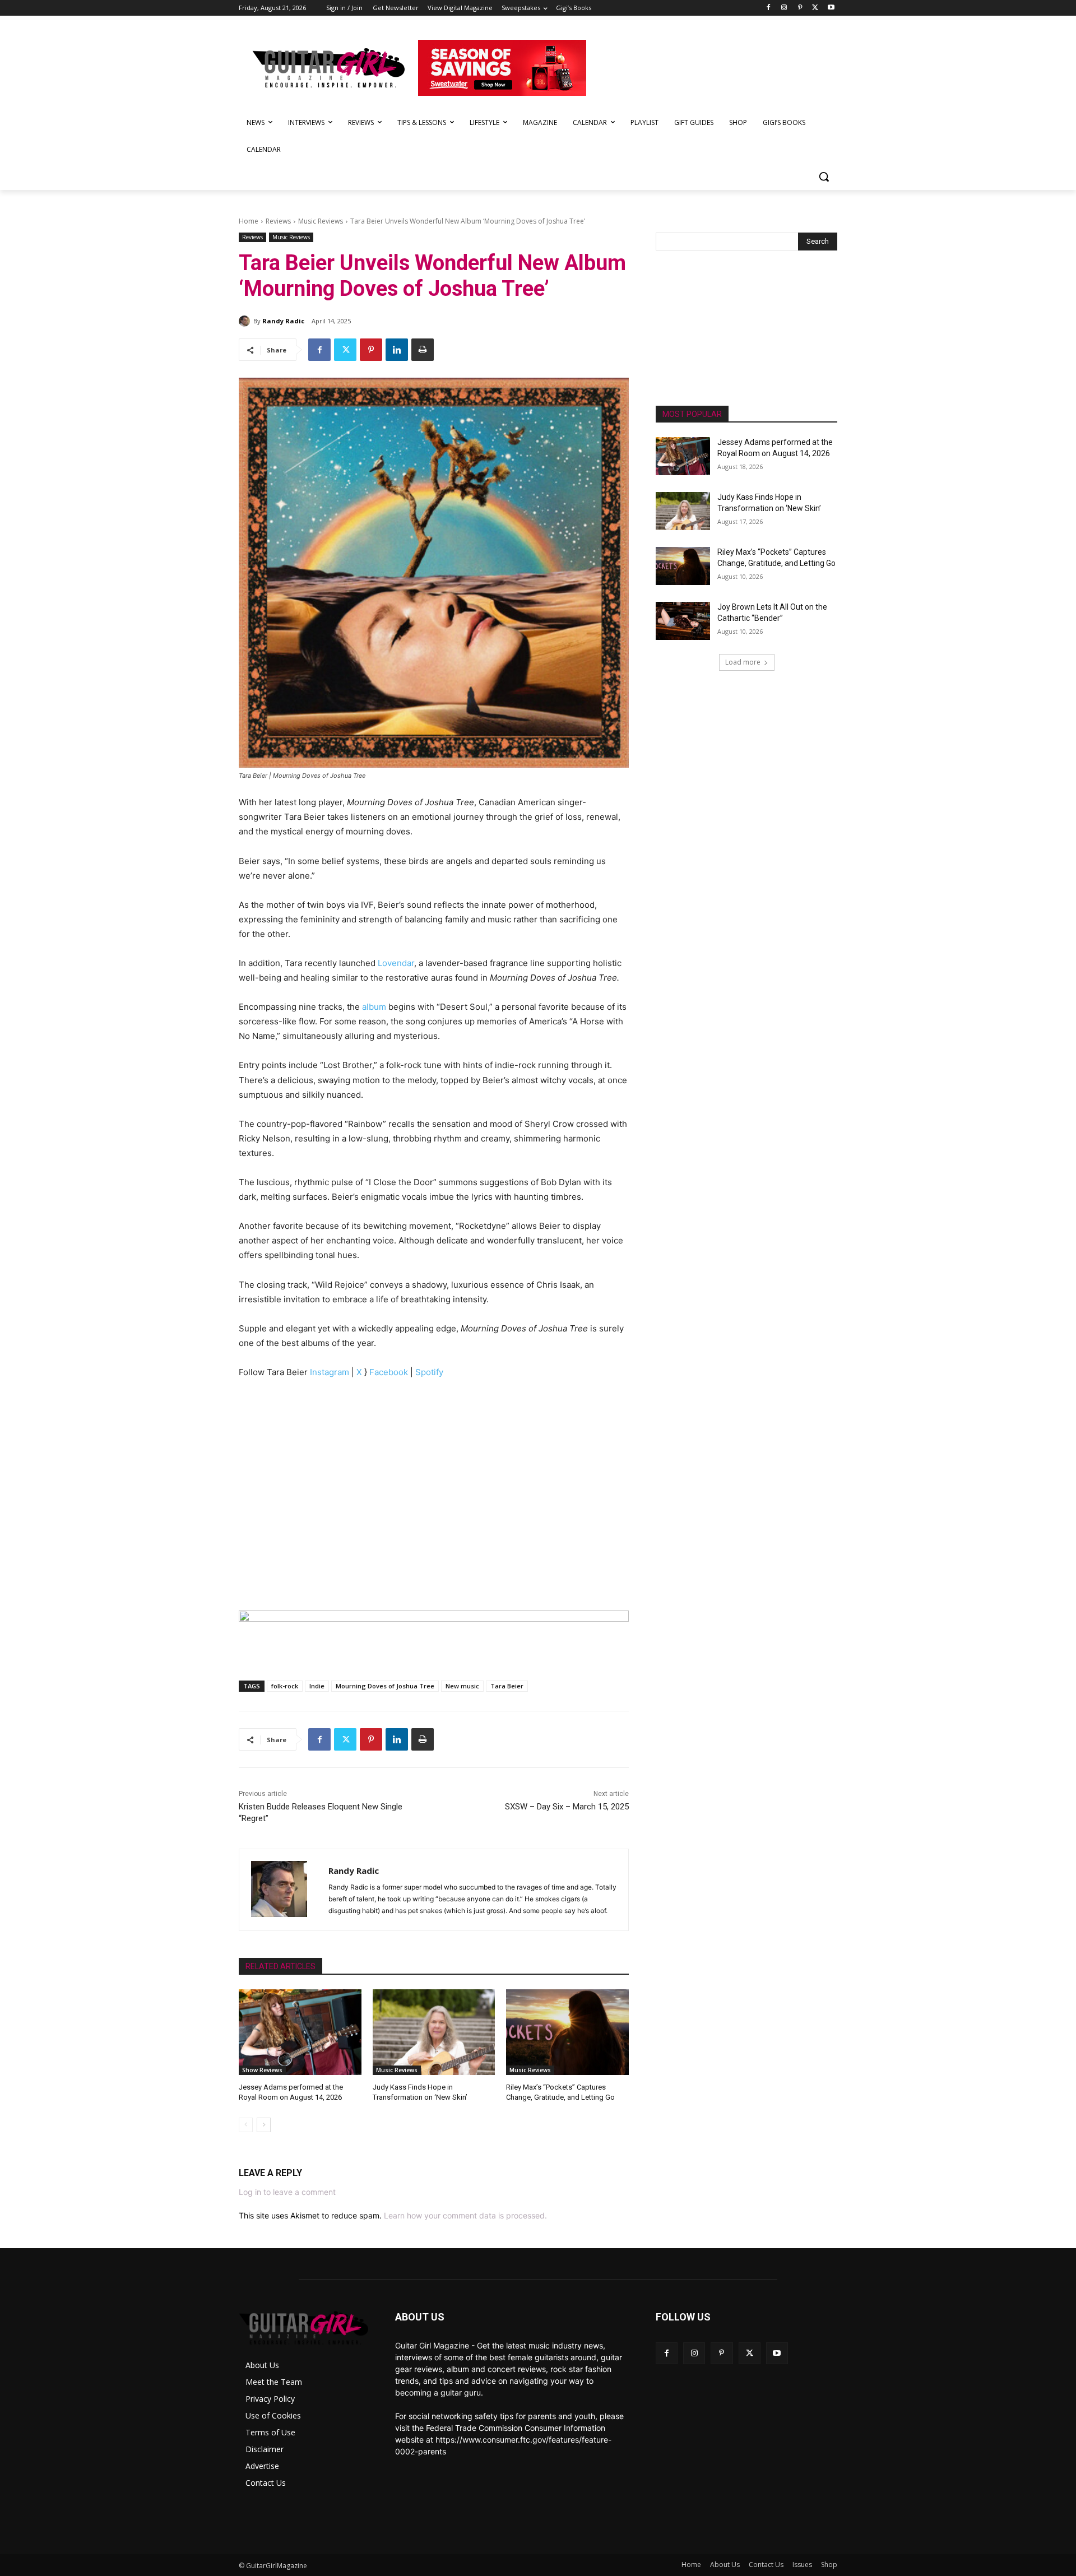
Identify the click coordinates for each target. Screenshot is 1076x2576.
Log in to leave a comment (287, 2192)
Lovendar (396, 963)
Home (249, 221)
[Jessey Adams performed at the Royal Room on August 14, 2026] (300, 2032)
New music (462, 1686)
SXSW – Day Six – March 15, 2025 (567, 1807)
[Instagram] (784, 8)
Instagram (330, 1372)
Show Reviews (262, 2070)
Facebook (389, 1372)
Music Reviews (321, 221)
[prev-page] (246, 2125)
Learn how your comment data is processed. (465, 2215)
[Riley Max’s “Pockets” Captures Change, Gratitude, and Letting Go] (567, 2032)
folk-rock (285, 1686)
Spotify (429, 1372)
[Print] (423, 350)
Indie (317, 1686)
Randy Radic (283, 321)
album (374, 1007)
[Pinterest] (800, 8)
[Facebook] (769, 8)
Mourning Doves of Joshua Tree (385, 1686)
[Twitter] (815, 8)
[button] (824, 177)
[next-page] (264, 2125)
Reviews (278, 221)
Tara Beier (507, 1686)
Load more (743, 662)
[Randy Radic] (246, 321)
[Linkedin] (397, 350)
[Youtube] (831, 8)
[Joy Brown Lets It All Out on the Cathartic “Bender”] (683, 621)
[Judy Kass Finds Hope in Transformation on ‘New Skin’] (434, 2032)
